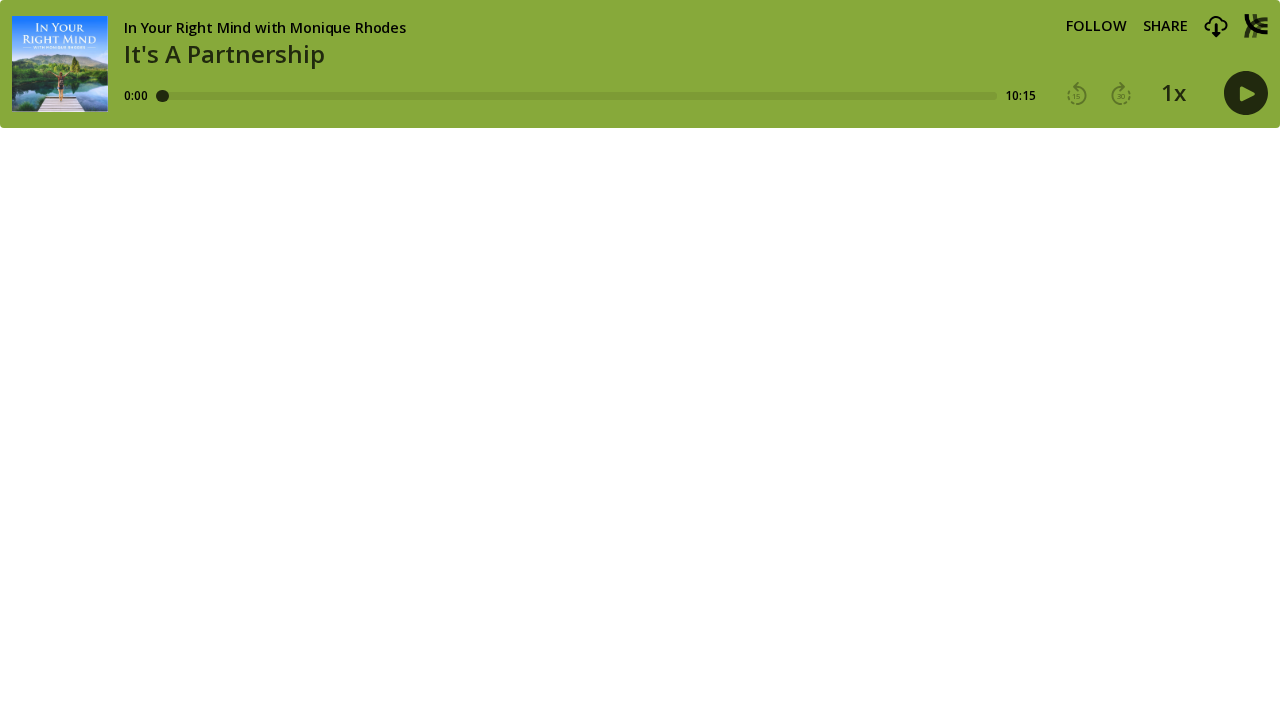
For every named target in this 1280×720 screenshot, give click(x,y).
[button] (1216, 27)
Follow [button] (1096, 26)
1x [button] (1173, 93)
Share (1165, 26)
